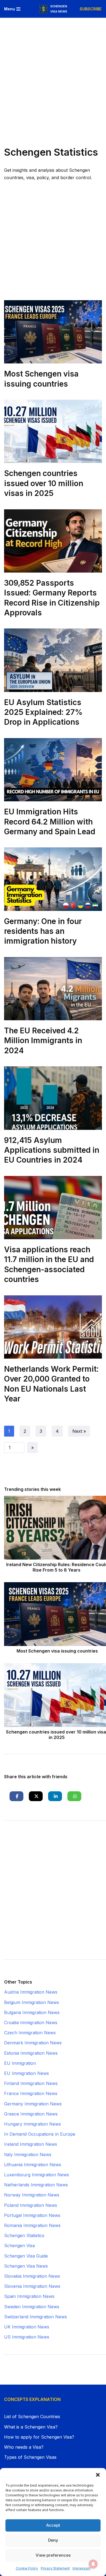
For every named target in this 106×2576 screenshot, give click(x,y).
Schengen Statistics (24, 2235)
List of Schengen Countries (32, 2416)
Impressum (82, 2568)
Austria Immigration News (31, 1992)
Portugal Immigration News (32, 2215)
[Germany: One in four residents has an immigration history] (53, 879)
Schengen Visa (19, 2246)
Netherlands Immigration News (36, 2185)
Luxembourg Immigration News (37, 2175)
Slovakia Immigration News (32, 2276)
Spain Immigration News (29, 2296)
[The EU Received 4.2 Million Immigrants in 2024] (53, 989)
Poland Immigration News (31, 2205)
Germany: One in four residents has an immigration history (43, 931)
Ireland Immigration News (31, 2144)
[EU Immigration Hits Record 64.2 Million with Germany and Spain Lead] (53, 770)
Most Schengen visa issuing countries (57, 1651)
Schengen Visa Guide (26, 2256)
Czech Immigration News (30, 2033)
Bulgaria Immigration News (32, 2012)
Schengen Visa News (26, 2266)
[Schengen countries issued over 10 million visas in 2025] (53, 431)
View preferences (53, 2555)
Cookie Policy (27, 2568)
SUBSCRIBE (91, 9)
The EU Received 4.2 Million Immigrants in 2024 (43, 1041)
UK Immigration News (27, 2327)
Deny (53, 2540)
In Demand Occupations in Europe (40, 2134)
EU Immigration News (26, 2073)
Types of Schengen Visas (30, 2457)
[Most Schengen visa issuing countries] (53, 332)
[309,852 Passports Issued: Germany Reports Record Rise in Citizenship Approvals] (53, 541)
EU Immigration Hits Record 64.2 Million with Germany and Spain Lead (50, 822)
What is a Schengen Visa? (31, 2427)
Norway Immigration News (32, 2195)
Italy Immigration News (28, 2154)
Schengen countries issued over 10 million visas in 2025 (44, 483)
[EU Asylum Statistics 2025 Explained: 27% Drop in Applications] (53, 660)
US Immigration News (27, 2337)
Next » (79, 1431)
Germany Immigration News (33, 2104)
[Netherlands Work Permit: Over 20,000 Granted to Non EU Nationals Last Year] (53, 1327)
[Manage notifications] (93, 2564)
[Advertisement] (53, 74)
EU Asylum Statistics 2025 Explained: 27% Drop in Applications (43, 712)
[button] (98, 2475)
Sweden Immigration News (32, 2307)
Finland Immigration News (31, 2083)
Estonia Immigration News (31, 2053)
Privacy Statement (55, 2568)
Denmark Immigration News (33, 2043)
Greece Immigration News (31, 2114)
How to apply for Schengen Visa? (39, 2437)
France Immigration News (31, 2093)
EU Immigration (20, 2063)
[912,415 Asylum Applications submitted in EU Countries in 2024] (53, 1098)
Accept (53, 2525)
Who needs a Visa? (24, 2447)
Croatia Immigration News (31, 2023)
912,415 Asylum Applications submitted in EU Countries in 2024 (52, 1150)
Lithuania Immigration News (33, 2165)
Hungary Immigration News (32, 2124)
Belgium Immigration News (32, 2002)
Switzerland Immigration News (35, 2317)
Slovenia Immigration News (32, 2286)
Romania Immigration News (32, 2225)
